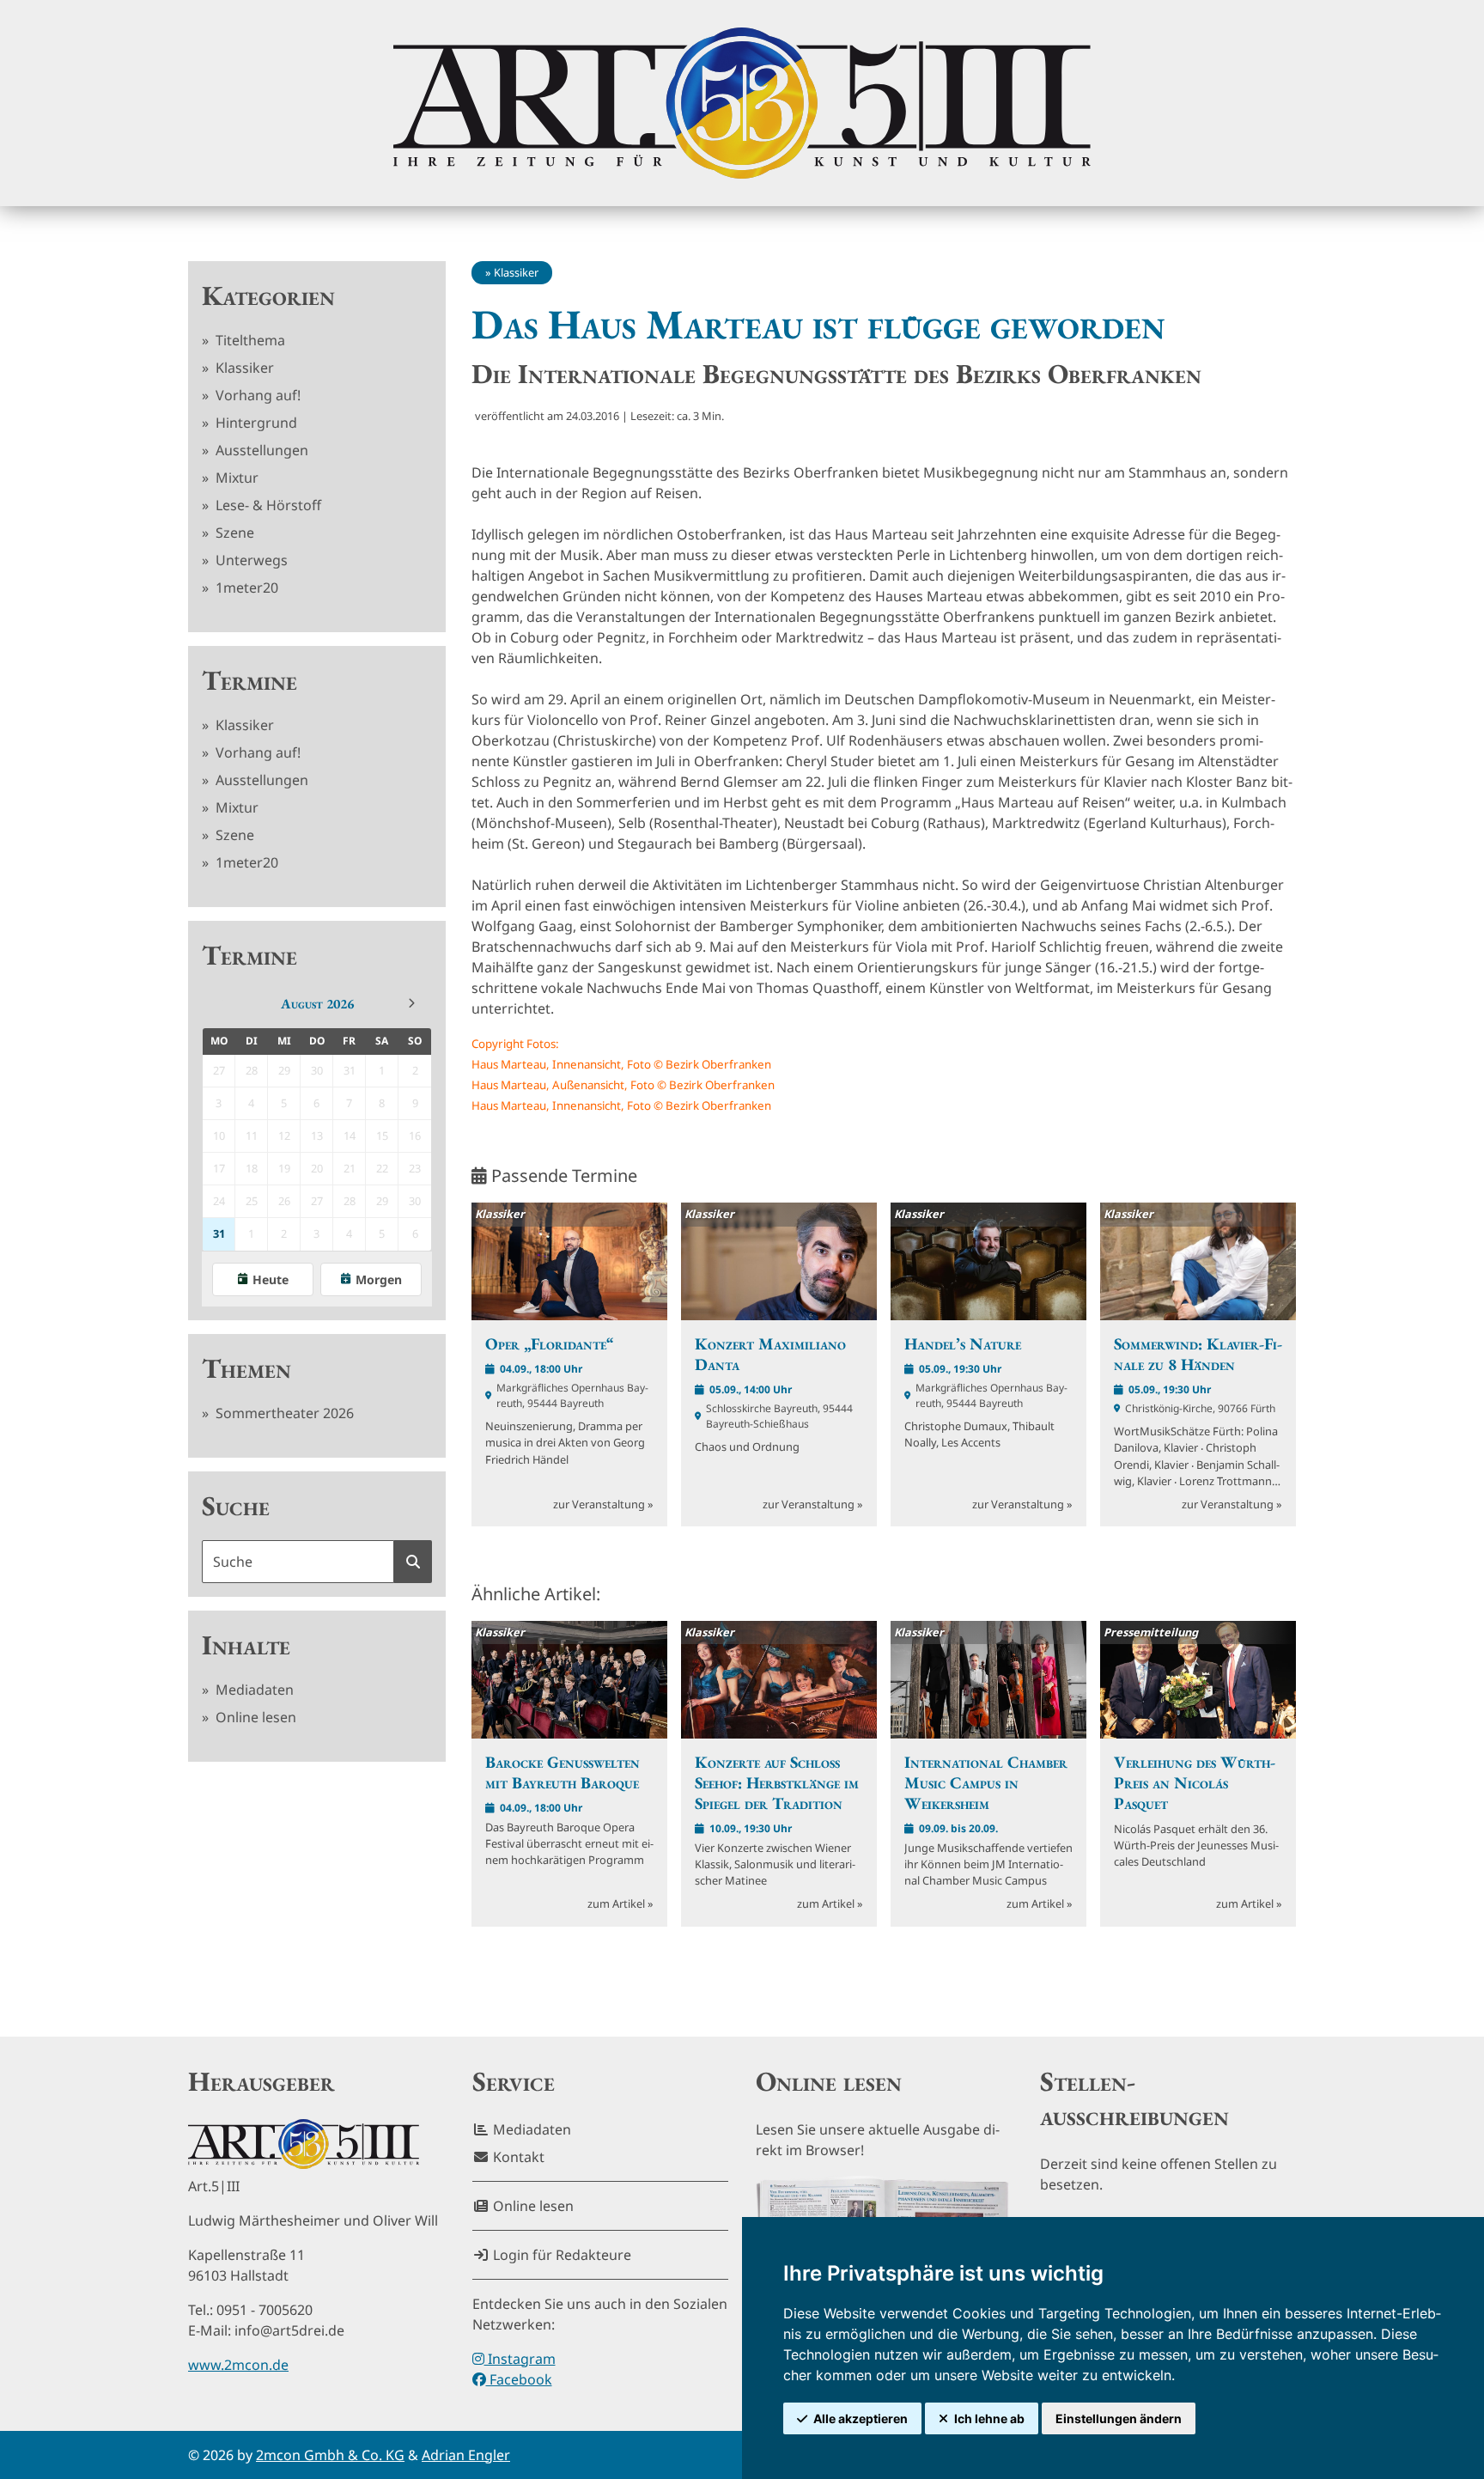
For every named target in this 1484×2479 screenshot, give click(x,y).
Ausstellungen (260, 450)
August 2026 (317, 1004)
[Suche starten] (413, 1562)
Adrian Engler (466, 2455)
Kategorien (268, 295)
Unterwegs (250, 560)
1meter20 (245, 588)
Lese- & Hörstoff (267, 505)
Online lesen (254, 1717)
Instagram (520, 2359)
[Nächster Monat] (411, 1003)
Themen (246, 1368)
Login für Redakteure (560, 2255)
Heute (271, 1279)
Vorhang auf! (256, 395)
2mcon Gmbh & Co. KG (330, 2455)
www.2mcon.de (238, 2365)
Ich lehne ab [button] (989, 2418)
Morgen (379, 1279)
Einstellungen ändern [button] (1119, 2418)
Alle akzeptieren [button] (861, 2418)
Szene (233, 533)
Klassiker (243, 368)
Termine (249, 680)
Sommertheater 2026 (283, 1413)
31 (219, 1233)
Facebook (519, 2379)
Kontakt (517, 2157)
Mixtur (235, 478)
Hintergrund (255, 423)
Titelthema (249, 340)
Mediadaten (253, 1690)
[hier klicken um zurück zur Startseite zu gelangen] (742, 103)
